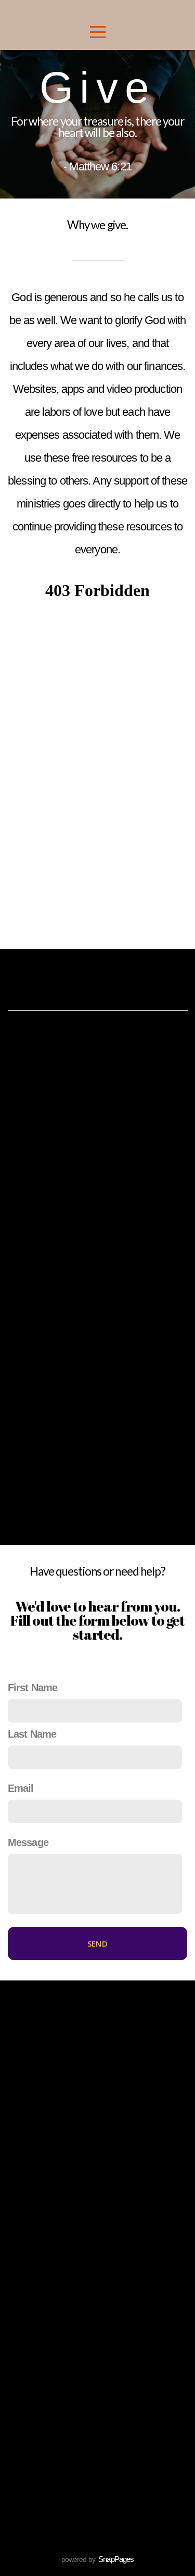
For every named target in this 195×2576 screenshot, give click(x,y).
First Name (32, 1688)
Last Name (32, 1734)
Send (97, 1943)
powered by (98, 2559)
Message (28, 1842)
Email (21, 1788)
